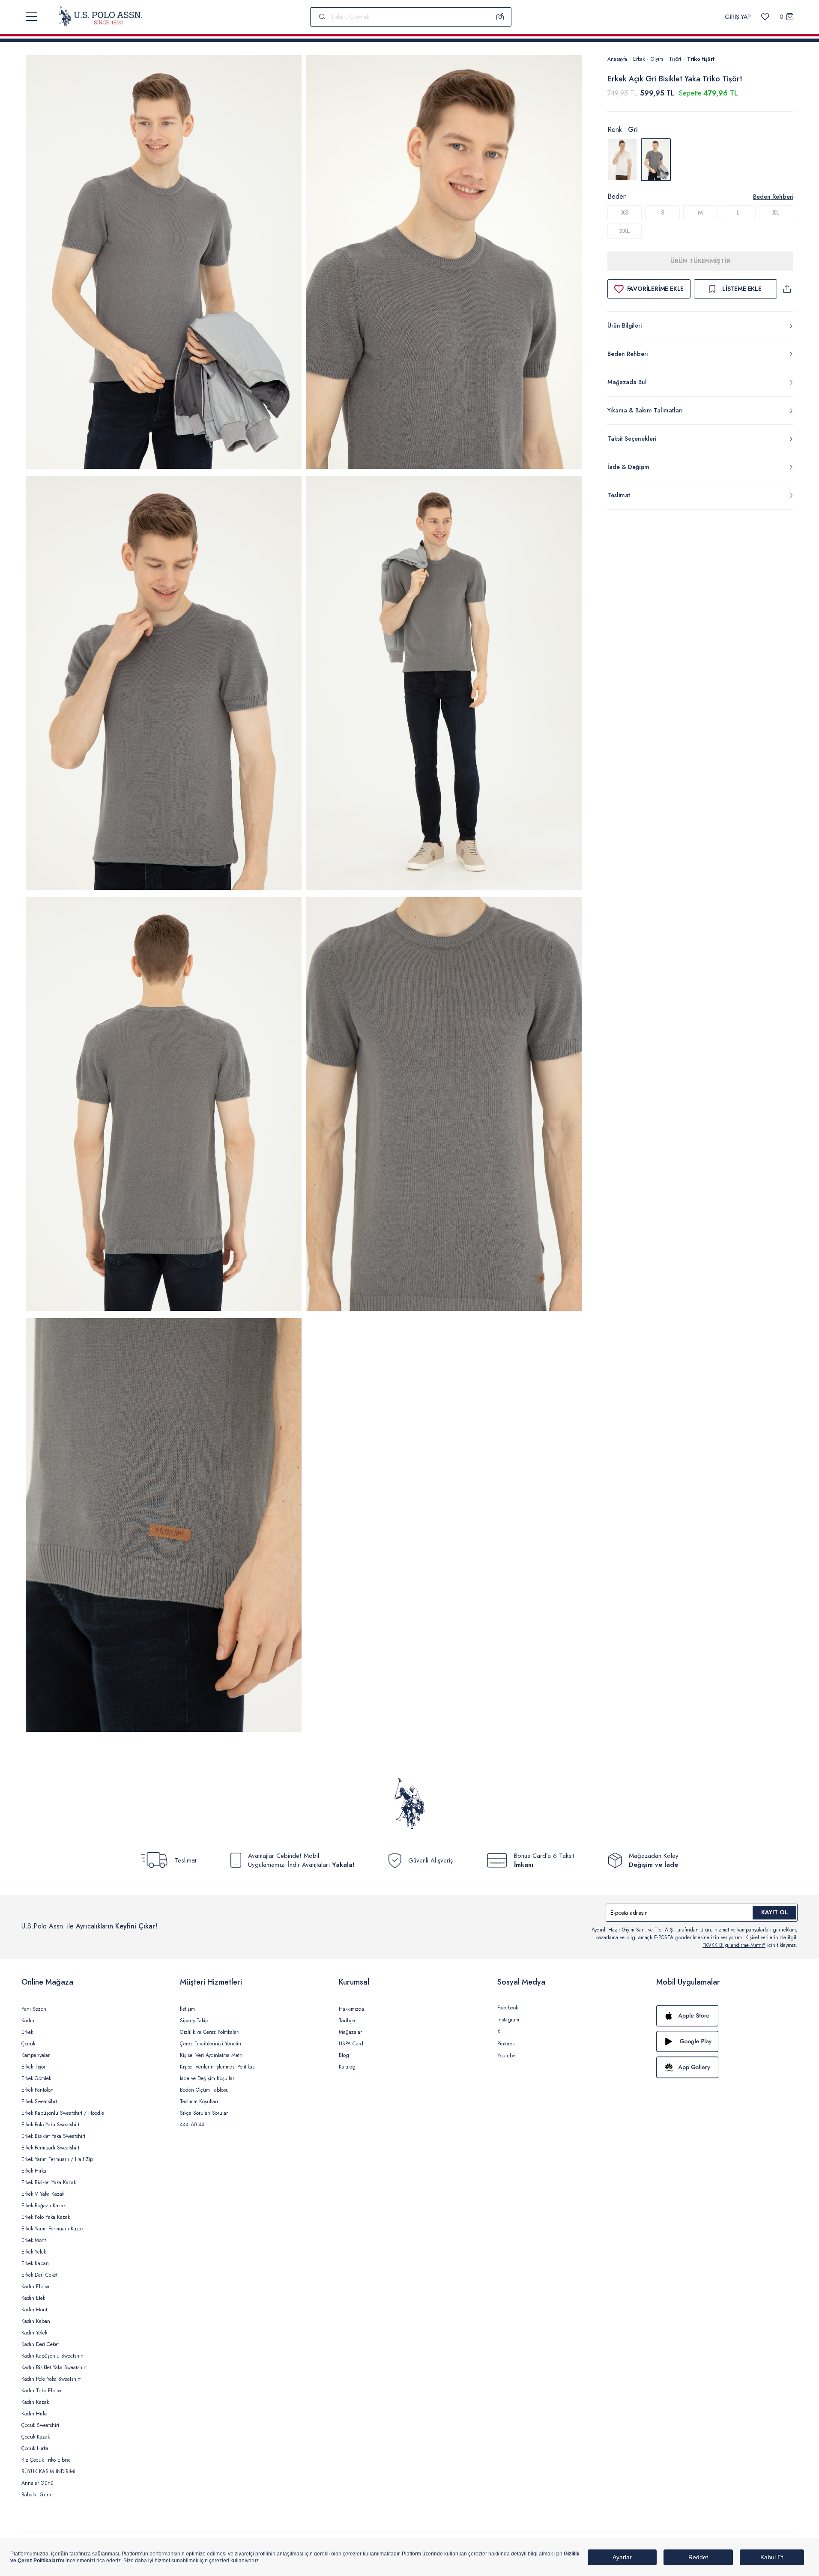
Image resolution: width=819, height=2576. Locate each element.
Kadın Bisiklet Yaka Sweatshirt (54, 2367)
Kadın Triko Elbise (41, 2391)
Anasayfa (617, 59)
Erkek (639, 59)
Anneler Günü (37, 2483)
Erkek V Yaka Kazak (43, 2194)
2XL (625, 231)
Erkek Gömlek (36, 2078)
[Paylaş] (787, 289)
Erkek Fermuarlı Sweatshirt (50, 2148)
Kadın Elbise (35, 2286)
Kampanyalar (36, 2055)
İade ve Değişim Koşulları (208, 2078)
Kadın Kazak (35, 2402)
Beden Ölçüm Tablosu (204, 2090)
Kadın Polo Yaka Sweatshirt (51, 2379)
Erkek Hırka (34, 2171)
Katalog (347, 2067)
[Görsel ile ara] (500, 17)
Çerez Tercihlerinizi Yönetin (211, 2044)
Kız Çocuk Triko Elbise (46, 2460)
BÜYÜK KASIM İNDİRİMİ (48, 2472)
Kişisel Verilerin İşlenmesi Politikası (218, 2067)
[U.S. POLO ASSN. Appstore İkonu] (727, 2016)
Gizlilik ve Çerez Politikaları (210, 2032)
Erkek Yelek (34, 2252)
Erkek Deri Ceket (39, 2275)
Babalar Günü (37, 2495)
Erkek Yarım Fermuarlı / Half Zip (57, 2159)
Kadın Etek (33, 2298)
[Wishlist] (765, 17)
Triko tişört (701, 59)
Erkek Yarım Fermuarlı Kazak (52, 2229)
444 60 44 (192, 2125)
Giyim (657, 59)
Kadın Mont (34, 2310)
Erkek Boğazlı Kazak (43, 2206)
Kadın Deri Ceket (40, 2344)
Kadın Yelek (34, 2333)
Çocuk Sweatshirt (40, 2425)
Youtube (506, 2056)
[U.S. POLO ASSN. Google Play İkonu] (727, 2042)
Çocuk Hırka (35, 2448)
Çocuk (28, 2044)
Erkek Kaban (35, 2263)
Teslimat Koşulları (199, 2101)
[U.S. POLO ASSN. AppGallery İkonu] (727, 2067)
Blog (344, 2055)
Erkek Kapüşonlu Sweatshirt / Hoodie (63, 2113)
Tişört (675, 59)
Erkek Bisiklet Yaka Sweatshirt (53, 2136)
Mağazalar (350, 2032)
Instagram (508, 2020)
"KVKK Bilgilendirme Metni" (734, 1945)
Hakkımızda (351, 2009)
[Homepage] (100, 17)
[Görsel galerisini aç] (164, 264)
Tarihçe (347, 2021)
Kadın (28, 2021)
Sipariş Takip (194, 2021)
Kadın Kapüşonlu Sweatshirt (52, 2356)
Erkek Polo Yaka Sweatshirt (50, 2125)
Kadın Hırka (34, 2414)
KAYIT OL (775, 1912)
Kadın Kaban (36, 2321)
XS (625, 212)
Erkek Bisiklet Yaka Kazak (49, 2182)
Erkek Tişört (34, 2067)
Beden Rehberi (773, 197)
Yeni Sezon (34, 2009)
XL (776, 212)
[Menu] (31, 17)
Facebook (508, 2008)
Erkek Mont (34, 2240)
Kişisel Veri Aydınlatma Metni (212, 2055)
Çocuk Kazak (36, 2437)
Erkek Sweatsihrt (39, 2101)
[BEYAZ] (622, 160)
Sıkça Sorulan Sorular (204, 2113)
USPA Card (351, 2044)
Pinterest (507, 2044)
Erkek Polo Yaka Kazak (46, 2217)
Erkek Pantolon (37, 2090)
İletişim (187, 2009)
